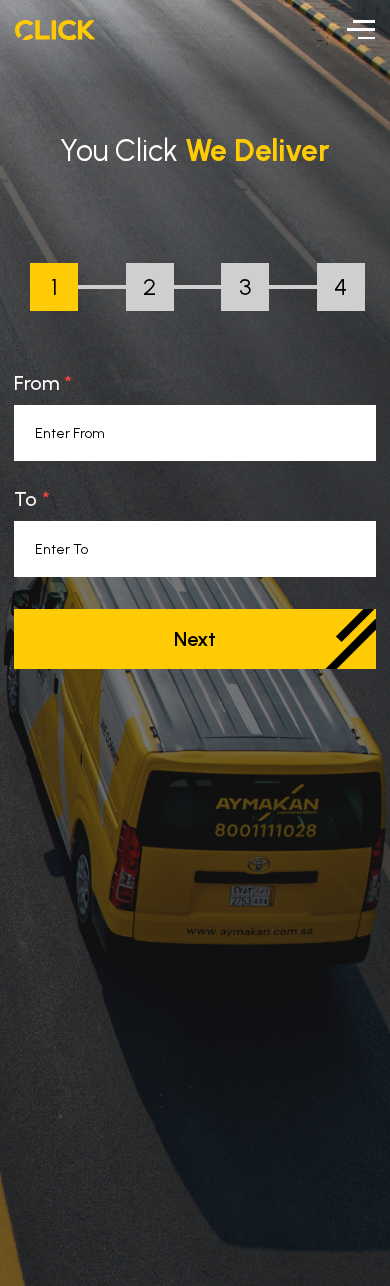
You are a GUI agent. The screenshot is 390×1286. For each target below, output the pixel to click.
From (36, 383)
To (25, 499)
